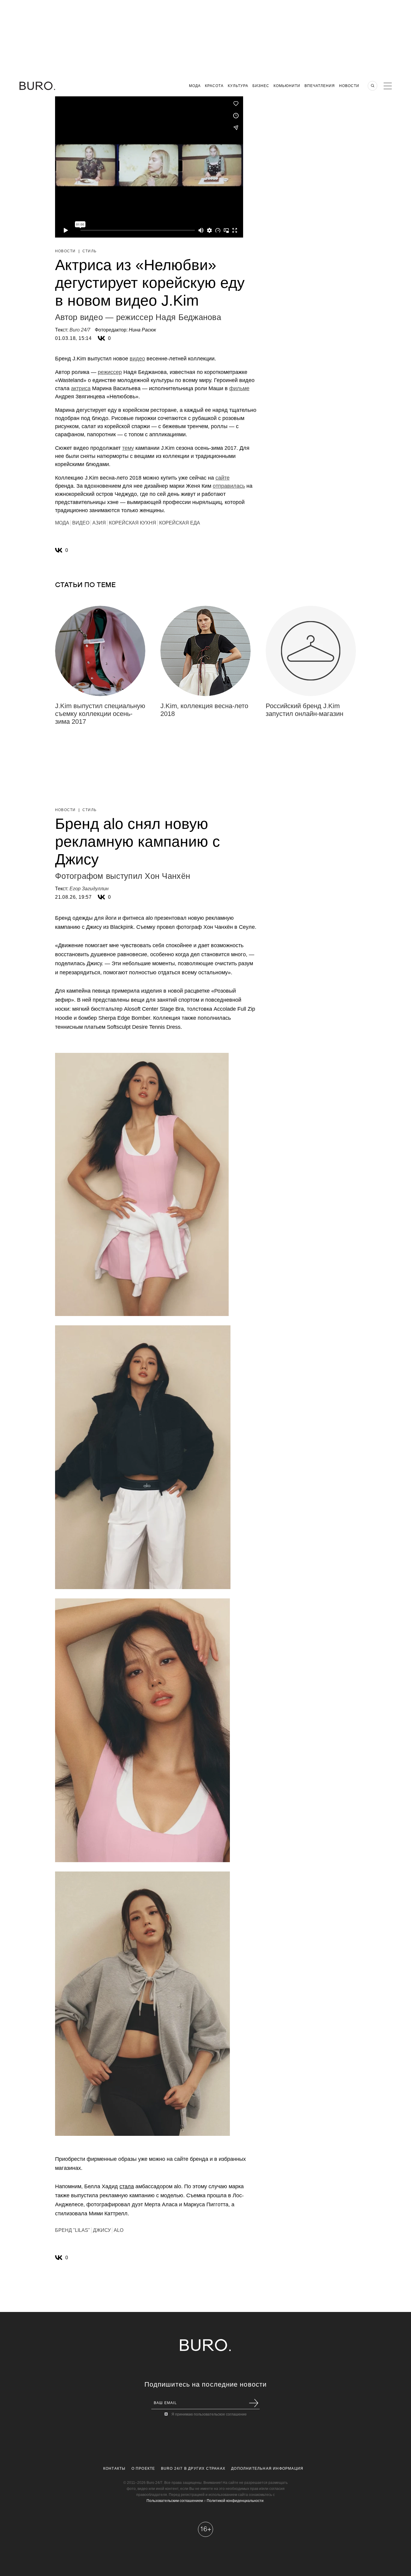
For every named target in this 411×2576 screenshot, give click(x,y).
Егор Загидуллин (89, 889)
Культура (238, 86)
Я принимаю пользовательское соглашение (209, 2414)
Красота (214, 86)
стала (127, 2186)
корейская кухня (133, 523)
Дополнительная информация (267, 2469)
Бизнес (261, 86)
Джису (102, 2230)
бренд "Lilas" (73, 2230)
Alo (119, 2230)
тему (128, 448)
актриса (81, 388)
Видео (81, 523)
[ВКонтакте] (101, 338)
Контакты (114, 2469)
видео (137, 359)
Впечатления (320, 86)
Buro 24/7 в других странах (193, 2469)
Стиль (90, 251)
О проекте (143, 2469)
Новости (349, 86)
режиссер (110, 372)
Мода (195, 86)
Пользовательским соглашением (175, 2501)
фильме (239, 388)
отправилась (229, 486)
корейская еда (180, 523)
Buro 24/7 (80, 330)
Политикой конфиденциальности (235, 2501)
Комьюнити (287, 86)
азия (99, 523)
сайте (222, 478)
